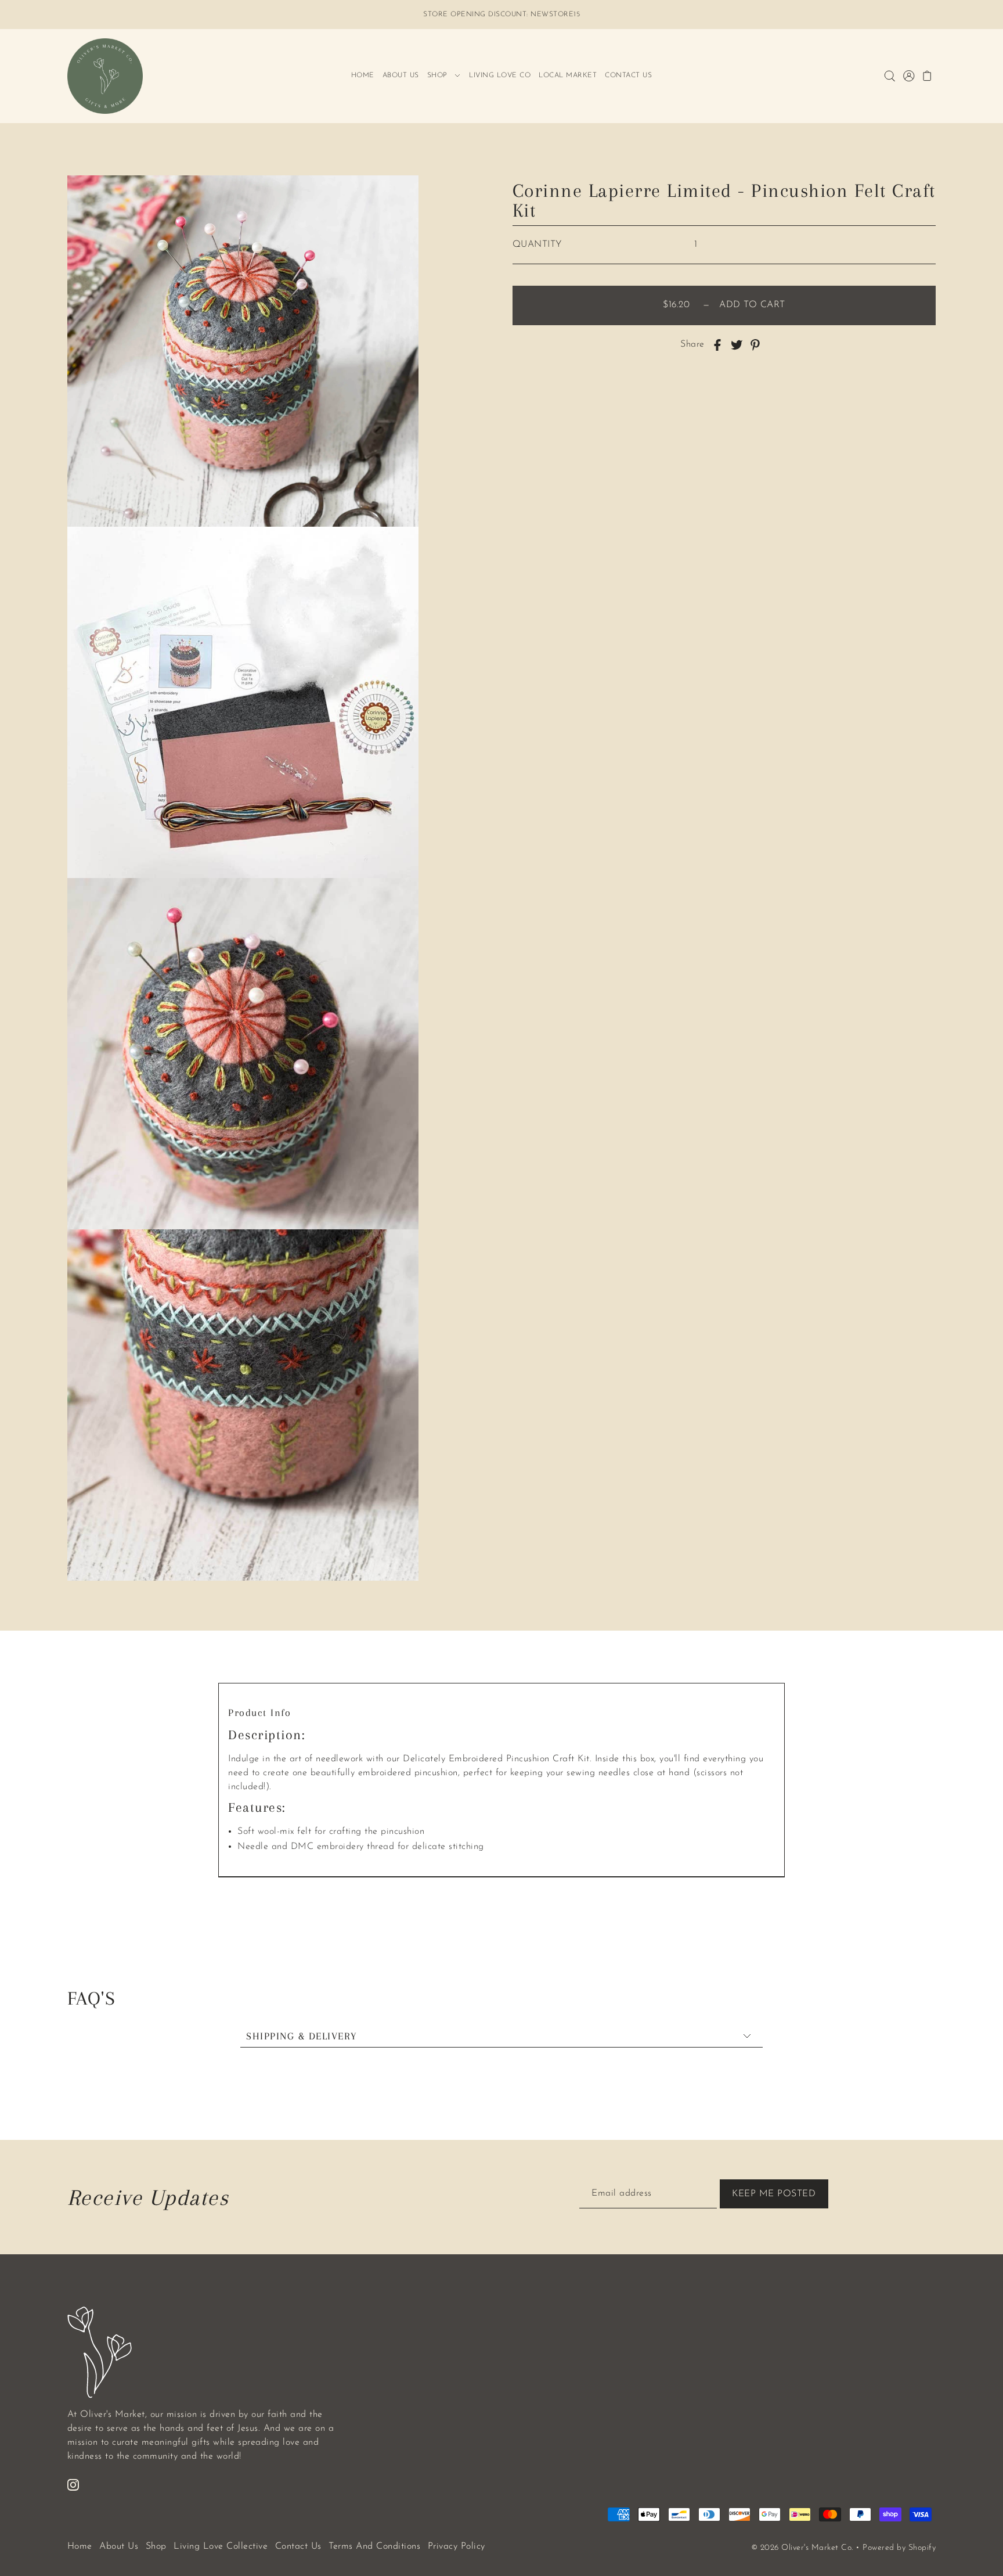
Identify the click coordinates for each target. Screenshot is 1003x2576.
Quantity (537, 244)
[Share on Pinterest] (755, 344)
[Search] (890, 76)
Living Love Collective (221, 2546)
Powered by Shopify (899, 2548)
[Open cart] (928, 76)
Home (80, 2546)
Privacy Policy (457, 2546)
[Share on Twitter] (737, 344)
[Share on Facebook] (717, 344)
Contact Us (298, 2546)
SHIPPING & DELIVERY (302, 2036)
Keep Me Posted (774, 2194)
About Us (119, 2546)
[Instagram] (73, 2484)
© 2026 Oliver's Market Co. (802, 2548)
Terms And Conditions (374, 2546)
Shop (156, 2546)
